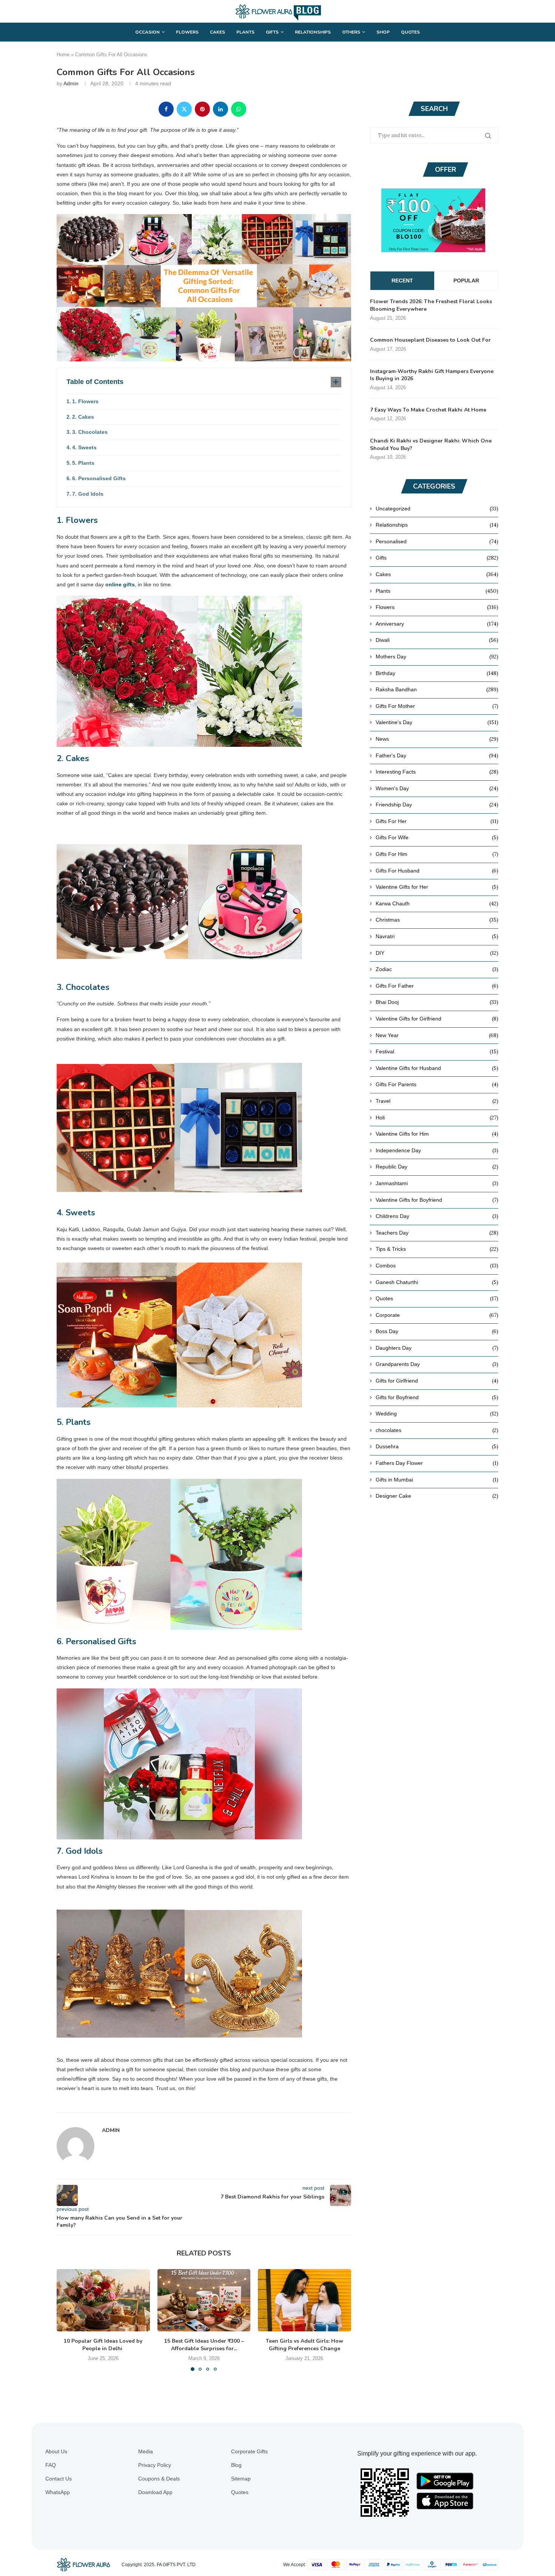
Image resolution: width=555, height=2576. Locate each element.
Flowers (187, 32)
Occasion (147, 32)
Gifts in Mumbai (437, 1480)
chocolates (437, 1430)
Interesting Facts (437, 772)
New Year (437, 1035)
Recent (402, 281)
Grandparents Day (437, 1364)
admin (71, 83)
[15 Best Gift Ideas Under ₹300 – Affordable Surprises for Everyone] (204, 2300)
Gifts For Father (437, 986)
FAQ (51, 2465)
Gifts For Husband (437, 871)
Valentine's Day (437, 722)
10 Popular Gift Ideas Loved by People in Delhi (103, 2345)
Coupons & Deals (159, 2479)
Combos (437, 1266)
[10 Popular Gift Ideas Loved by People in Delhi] (103, 2300)
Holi (437, 1118)
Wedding (437, 1414)
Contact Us (59, 2479)
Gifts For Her (437, 821)
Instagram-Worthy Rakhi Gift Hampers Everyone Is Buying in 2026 (432, 375)
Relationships (313, 32)
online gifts (120, 584)
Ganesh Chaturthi (437, 1282)
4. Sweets (84, 447)
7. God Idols (88, 494)
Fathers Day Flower (437, 1463)
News (437, 739)
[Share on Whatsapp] (239, 109)
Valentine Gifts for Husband (437, 1068)
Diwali (437, 640)
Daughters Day (437, 1348)
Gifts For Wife (437, 837)
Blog (236, 2465)
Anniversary (437, 624)
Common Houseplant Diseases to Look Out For (430, 340)
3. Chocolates (90, 432)
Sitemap (241, 2479)
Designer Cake (437, 1496)
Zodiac (437, 969)
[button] (67, 2320)
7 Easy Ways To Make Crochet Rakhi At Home (428, 410)
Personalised (437, 541)
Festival (437, 1051)
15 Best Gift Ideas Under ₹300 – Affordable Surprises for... (204, 2345)
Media (146, 2451)
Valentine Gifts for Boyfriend (437, 1200)
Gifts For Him (437, 854)
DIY (437, 953)
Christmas (437, 920)
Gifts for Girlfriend (437, 1381)
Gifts (272, 32)
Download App (155, 2492)
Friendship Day (437, 805)
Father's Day (437, 755)
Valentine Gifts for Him (437, 1134)
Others (351, 32)
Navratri (437, 936)
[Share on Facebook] (166, 109)
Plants (245, 32)
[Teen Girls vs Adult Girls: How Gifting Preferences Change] (304, 2300)
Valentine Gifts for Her (437, 887)
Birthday (437, 673)
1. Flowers (85, 401)
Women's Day (437, 788)
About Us (56, 2451)
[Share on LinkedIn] (220, 109)
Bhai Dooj (437, 1002)
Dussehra (437, 1446)
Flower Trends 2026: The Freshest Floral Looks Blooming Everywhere (431, 305)
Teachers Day (437, 1233)
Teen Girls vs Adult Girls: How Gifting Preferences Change (304, 2345)
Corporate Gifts (249, 2451)
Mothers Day (437, 657)
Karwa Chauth (437, 903)
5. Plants (83, 463)
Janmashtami (437, 1183)
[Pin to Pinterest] (202, 109)
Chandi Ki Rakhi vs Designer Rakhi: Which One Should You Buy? (431, 445)
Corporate (437, 1315)
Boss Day (437, 1331)
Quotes (410, 32)
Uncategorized (437, 509)
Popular (466, 281)
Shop (383, 32)
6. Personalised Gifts (99, 478)
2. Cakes (83, 417)
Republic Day (437, 1167)
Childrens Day (437, 1216)
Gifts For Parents (437, 1084)
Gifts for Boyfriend (437, 1397)
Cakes (217, 32)
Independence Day (437, 1150)
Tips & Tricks (437, 1249)
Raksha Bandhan (437, 689)
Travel (437, 1101)
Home (63, 55)
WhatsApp (58, 2492)
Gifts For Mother (437, 706)
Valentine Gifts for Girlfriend (437, 1019)
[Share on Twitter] (184, 109)
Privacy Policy (155, 2465)
